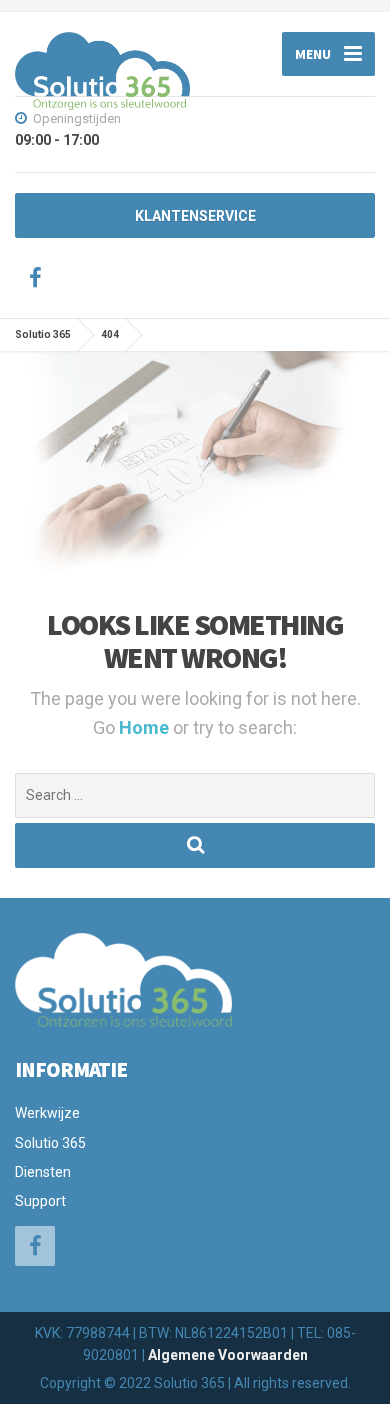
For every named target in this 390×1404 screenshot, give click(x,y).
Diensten (43, 1172)
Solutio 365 (50, 1143)
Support (40, 1201)
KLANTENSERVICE (195, 216)
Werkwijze (47, 1113)
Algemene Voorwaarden (228, 1355)
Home (146, 727)
